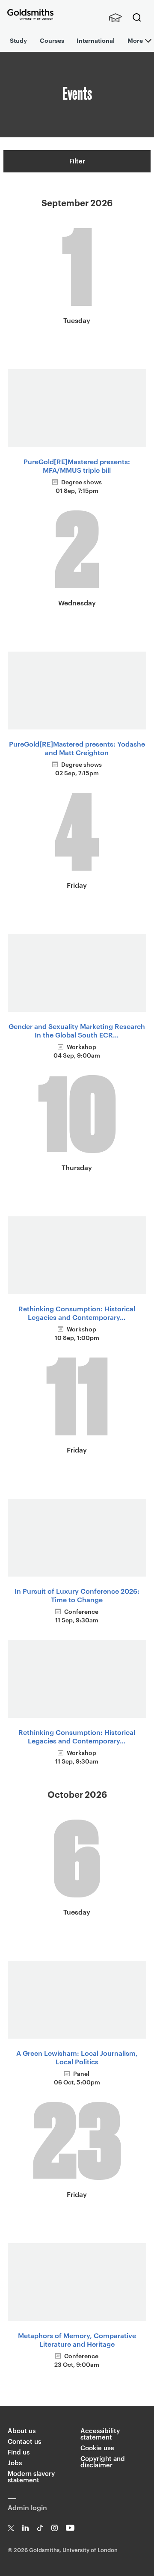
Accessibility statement (100, 2434)
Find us (19, 2452)
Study (18, 40)
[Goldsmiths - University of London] (30, 14)
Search (137, 18)
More (135, 40)
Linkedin (25, 2528)
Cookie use (97, 2447)
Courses (52, 40)
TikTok (40, 2528)
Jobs (15, 2462)
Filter (77, 161)
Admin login (27, 2507)
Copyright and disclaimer (103, 2461)
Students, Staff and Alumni (115, 18)
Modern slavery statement (31, 2476)
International (96, 40)
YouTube (70, 2528)
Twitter (11, 2528)
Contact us (24, 2441)
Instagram (55, 2528)
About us (22, 2430)
